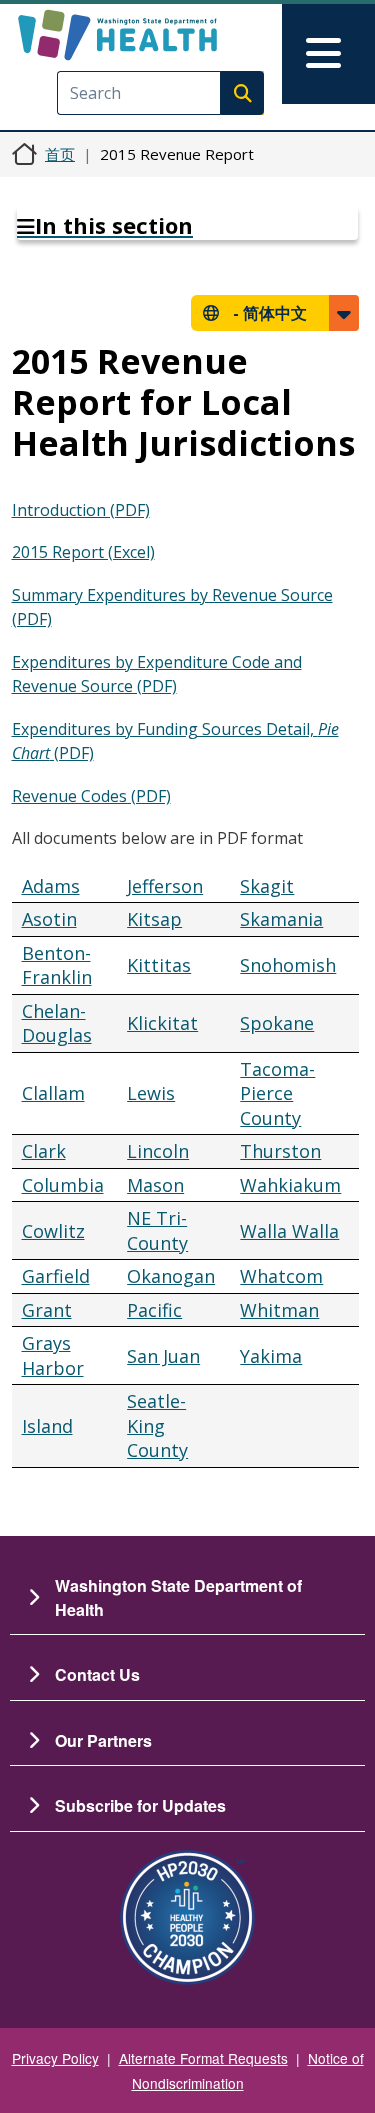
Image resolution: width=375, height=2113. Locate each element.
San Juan (163, 1356)
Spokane (277, 1023)
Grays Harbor (53, 1355)
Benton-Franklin (57, 965)
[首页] (152, 35)
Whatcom (281, 1276)
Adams (51, 886)
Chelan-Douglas (57, 1023)
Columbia (63, 1185)
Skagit (267, 886)
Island (47, 1426)
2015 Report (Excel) (83, 552)
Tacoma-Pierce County (277, 1093)
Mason (155, 1185)
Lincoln (158, 1151)
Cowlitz (53, 1231)
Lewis (151, 1093)
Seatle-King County (157, 1425)
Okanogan (171, 1276)
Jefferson (165, 886)
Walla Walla (289, 1231)
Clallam (53, 1093)
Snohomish (288, 965)
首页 (60, 154)
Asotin (49, 919)
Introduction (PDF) (81, 510)
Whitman (279, 1310)
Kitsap (154, 919)
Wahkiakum (290, 1185)
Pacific (154, 1310)
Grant (47, 1310)
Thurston (280, 1151)
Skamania (281, 919)
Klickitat (162, 1023)
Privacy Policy (55, 2058)
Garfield (56, 1276)
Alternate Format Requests (203, 2058)
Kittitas (159, 965)
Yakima (271, 1356)
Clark (44, 1151)
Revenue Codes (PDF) (91, 796)
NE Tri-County (157, 1230)
